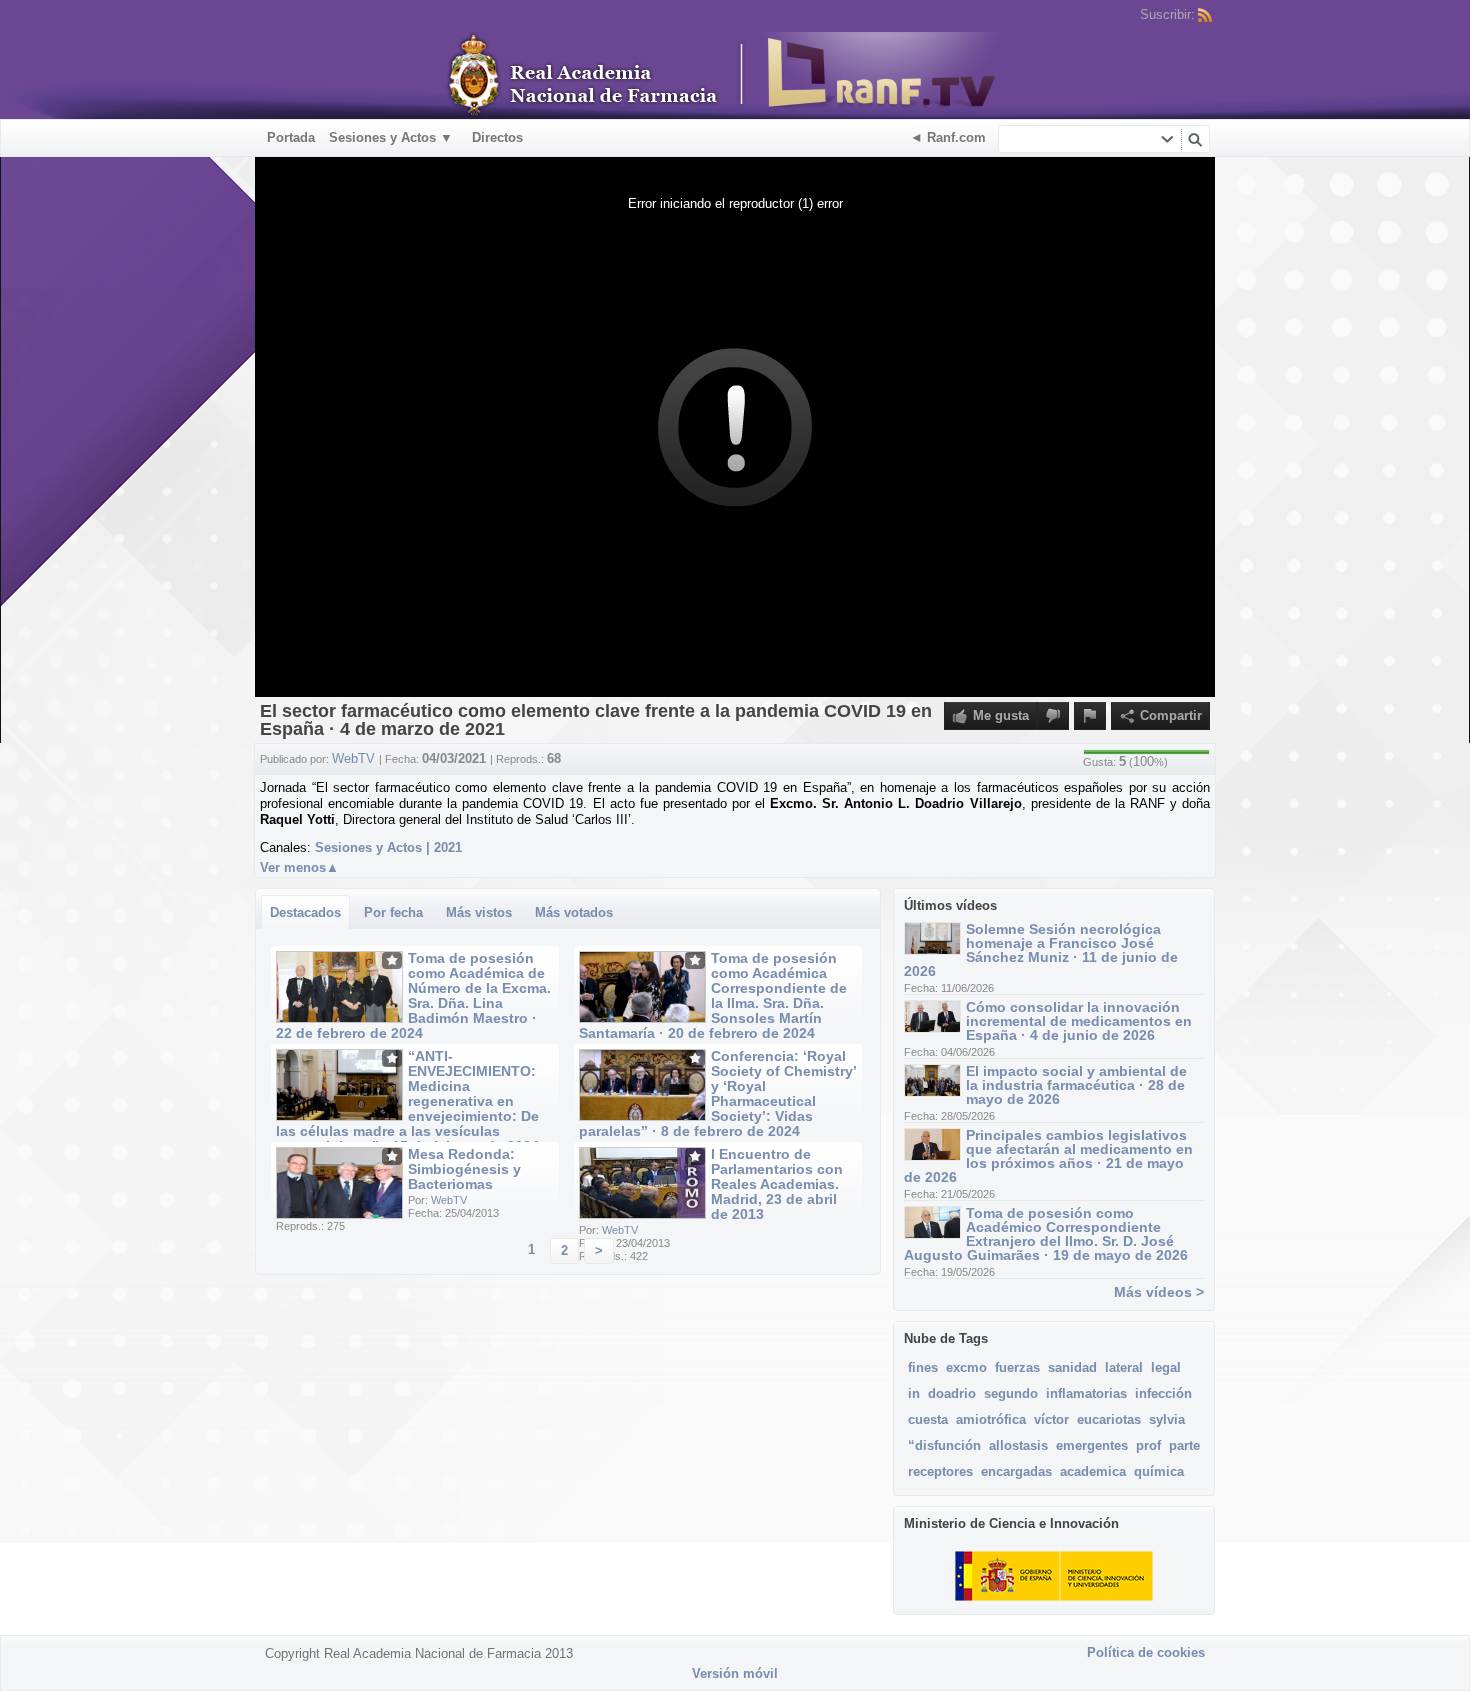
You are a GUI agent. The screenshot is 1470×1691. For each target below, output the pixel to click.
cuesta (928, 1419)
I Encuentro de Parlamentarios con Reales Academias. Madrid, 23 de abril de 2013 (777, 1184)
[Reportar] (1090, 716)
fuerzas (1017, 1367)
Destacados (305, 912)
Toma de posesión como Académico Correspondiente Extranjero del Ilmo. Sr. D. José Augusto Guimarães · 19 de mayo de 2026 (1046, 1234)
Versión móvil (735, 1673)
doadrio (952, 1393)
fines (923, 1367)
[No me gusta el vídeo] (1053, 716)
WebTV (449, 1200)
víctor (1051, 1419)
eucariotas (1109, 1419)
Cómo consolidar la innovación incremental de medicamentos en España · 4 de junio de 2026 (1079, 1021)
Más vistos (479, 912)
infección (1163, 1393)
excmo (966, 1367)
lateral (1124, 1367)
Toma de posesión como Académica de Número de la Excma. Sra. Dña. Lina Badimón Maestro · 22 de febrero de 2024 (413, 995)
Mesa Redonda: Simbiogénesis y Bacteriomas (464, 1169)
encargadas (1016, 1471)
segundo (1011, 1393)
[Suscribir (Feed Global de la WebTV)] (1205, 15)
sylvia (1167, 1419)
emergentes (1092, 1445)
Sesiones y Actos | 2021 (388, 847)
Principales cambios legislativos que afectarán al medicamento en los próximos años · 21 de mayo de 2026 (1048, 1156)
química (1159, 1471)
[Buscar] (1195, 139)
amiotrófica (991, 1419)
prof (1148, 1445)
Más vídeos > (1159, 1292)
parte (1184, 1445)
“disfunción (944, 1445)
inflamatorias (1086, 1393)
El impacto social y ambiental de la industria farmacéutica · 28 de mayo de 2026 (1076, 1085)
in (914, 1393)
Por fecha (393, 912)
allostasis (1018, 1445)
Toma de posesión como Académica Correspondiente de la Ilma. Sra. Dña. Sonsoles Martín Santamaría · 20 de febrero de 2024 (713, 995)
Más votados (574, 912)
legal (1166, 1367)
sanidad (1072, 1367)
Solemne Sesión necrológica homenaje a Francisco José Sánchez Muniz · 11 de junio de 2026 (1041, 950)
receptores (940, 1471)
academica (1093, 1471)
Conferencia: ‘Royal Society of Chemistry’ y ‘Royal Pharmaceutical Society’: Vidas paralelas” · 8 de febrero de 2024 (717, 1093)
